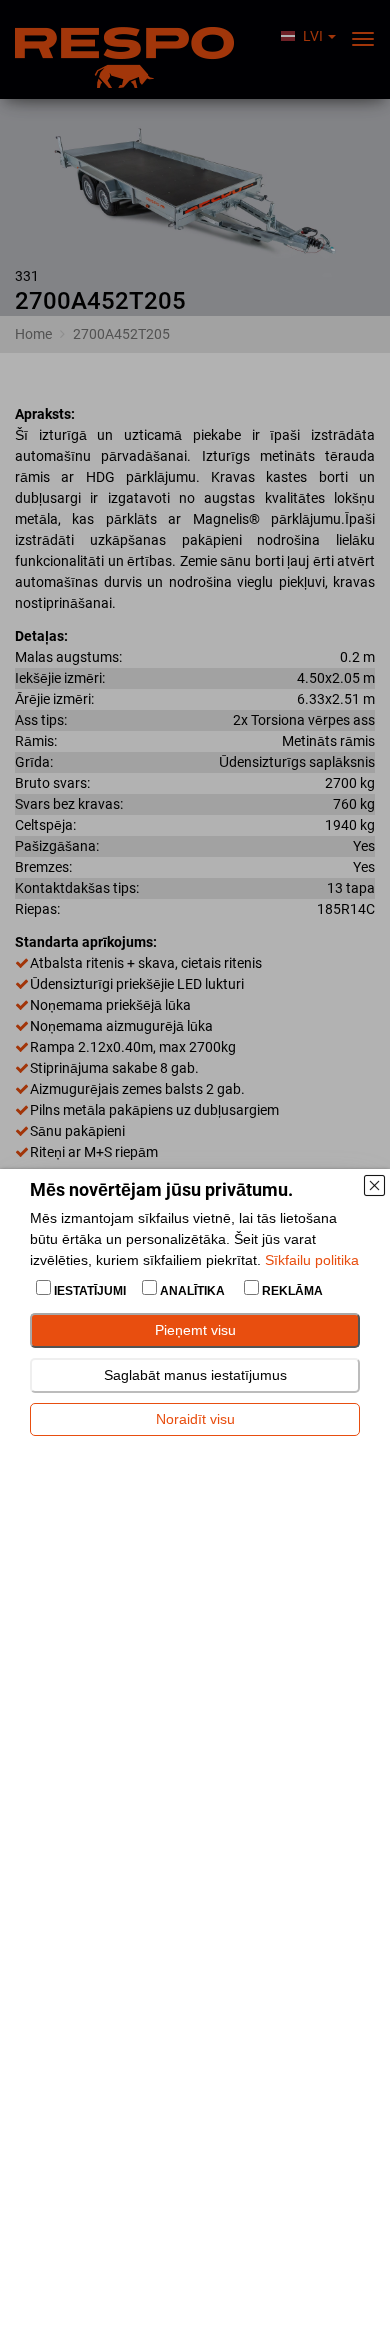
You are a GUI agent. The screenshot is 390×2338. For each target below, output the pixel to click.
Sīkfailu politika (312, 1260)
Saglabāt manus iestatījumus (195, 1375)
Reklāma (291, 1291)
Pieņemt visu (195, 1330)
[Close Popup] (374, 1185)
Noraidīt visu (195, 1419)
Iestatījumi (90, 1291)
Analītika (192, 1291)
